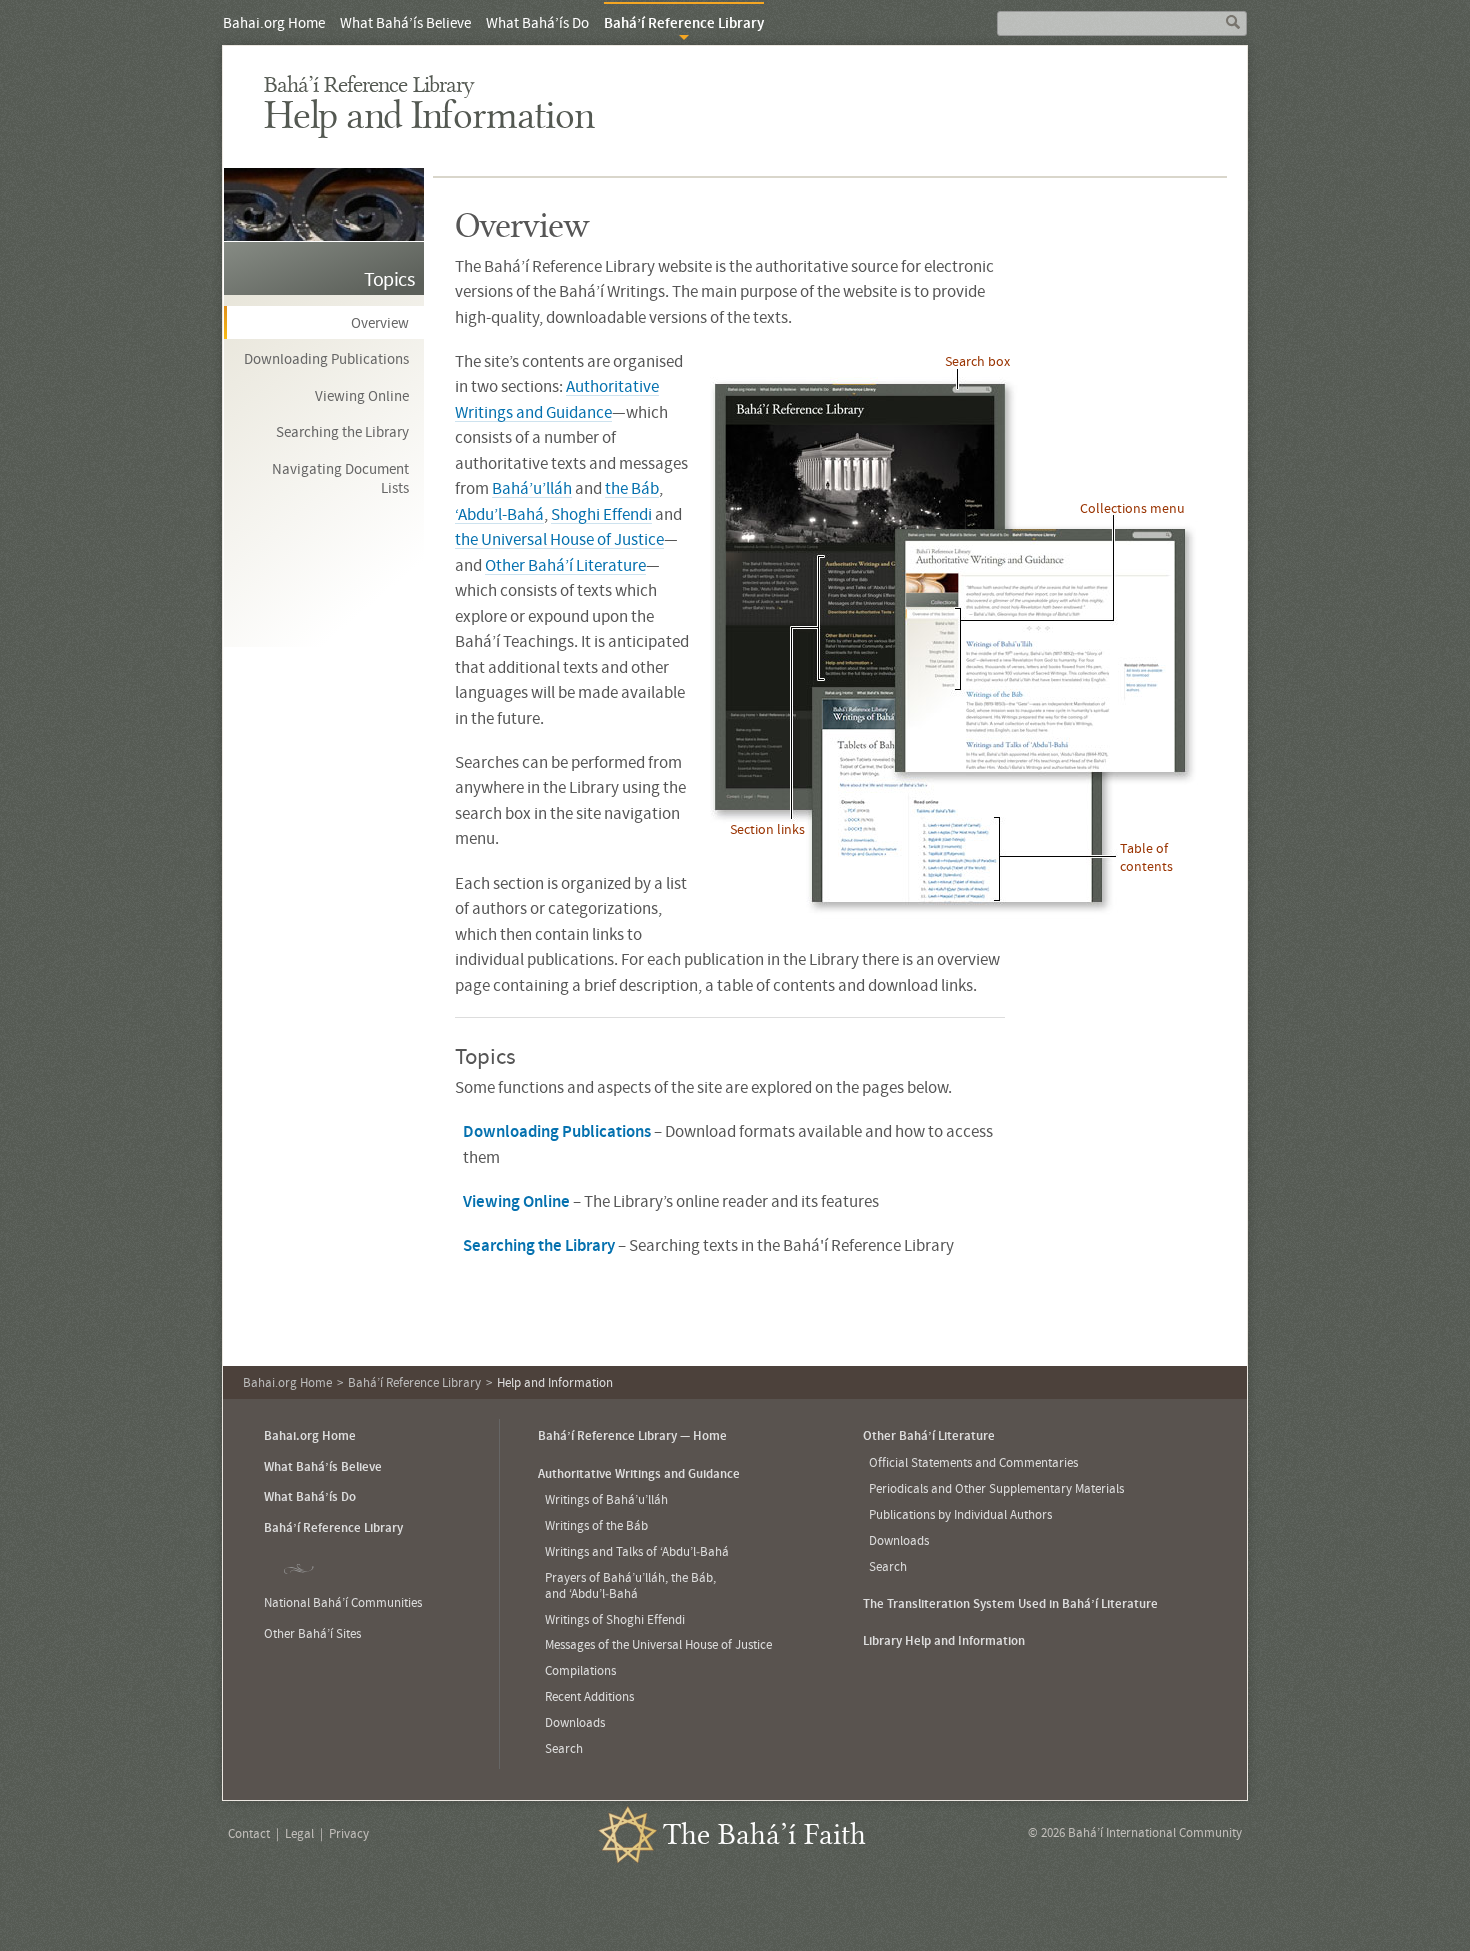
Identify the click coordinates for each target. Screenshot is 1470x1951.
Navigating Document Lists (340, 478)
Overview (380, 322)
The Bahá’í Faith (764, 1835)
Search (564, 1748)
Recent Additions (589, 1696)
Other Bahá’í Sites (312, 1633)
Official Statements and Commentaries (973, 1462)
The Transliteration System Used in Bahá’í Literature (1010, 1603)
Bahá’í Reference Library (369, 85)
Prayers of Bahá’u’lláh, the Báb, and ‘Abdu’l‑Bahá (630, 1585)
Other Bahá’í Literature (565, 565)
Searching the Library (342, 431)
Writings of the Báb (596, 1525)
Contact (249, 1833)
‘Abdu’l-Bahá (499, 514)
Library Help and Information (944, 1640)
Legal (299, 1833)
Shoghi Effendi (601, 514)
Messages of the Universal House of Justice (658, 1644)
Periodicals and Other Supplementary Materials (996, 1488)
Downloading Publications (326, 358)
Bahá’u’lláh (532, 488)
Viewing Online (362, 395)
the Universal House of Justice (559, 539)
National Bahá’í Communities (343, 1602)
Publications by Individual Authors (960, 1514)
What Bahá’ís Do (537, 22)
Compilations (580, 1670)
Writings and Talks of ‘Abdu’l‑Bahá (637, 1551)
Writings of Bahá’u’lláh (606, 1499)
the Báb (632, 488)
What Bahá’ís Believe (405, 22)
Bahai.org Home (274, 22)
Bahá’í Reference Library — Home (632, 1435)
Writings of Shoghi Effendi (615, 1619)
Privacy (349, 1833)
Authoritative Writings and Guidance (639, 1473)
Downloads (575, 1722)
